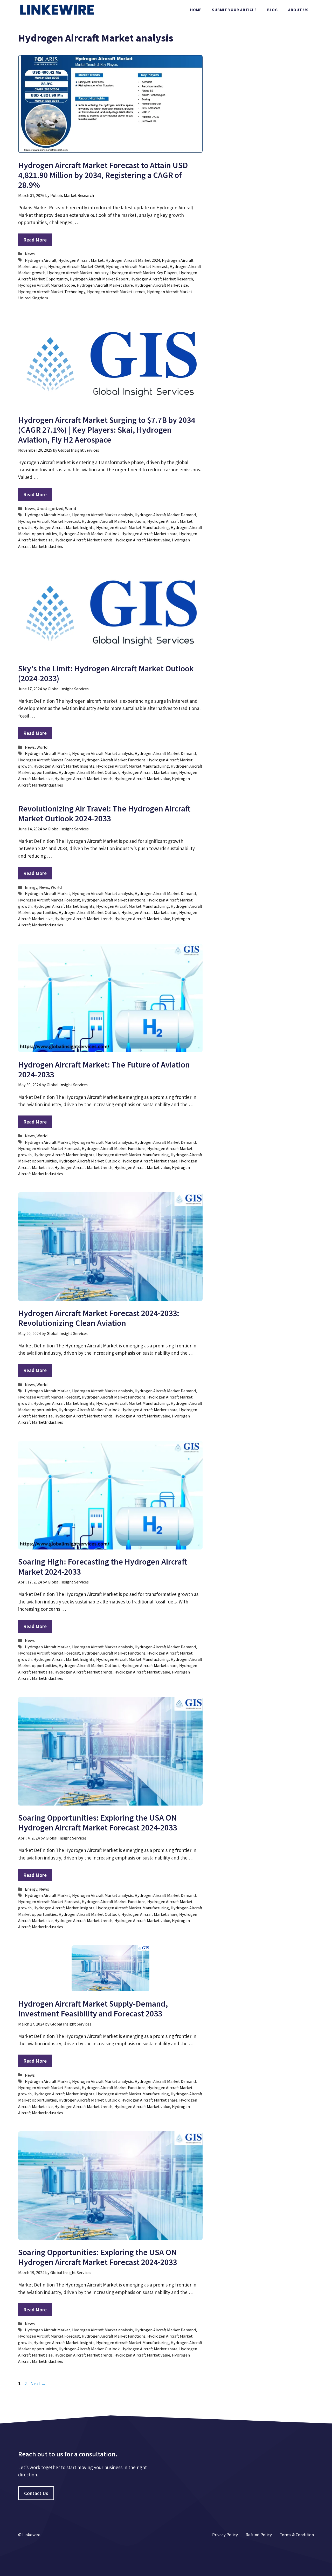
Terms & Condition (297, 2535)
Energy (31, 887)
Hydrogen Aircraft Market (81, 260)
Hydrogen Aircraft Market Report (99, 279)
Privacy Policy (225, 2535)
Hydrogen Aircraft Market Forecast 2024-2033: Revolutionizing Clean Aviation (99, 1318)
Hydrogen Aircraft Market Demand (165, 515)
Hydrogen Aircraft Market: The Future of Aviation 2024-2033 (104, 1070)
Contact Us (36, 2493)
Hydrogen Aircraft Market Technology (52, 292)
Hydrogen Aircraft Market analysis (102, 515)
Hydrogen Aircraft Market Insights (64, 527)
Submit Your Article (234, 10)
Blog (272, 10)
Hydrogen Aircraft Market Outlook (89, 534)
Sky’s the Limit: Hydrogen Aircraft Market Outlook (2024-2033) (106, 673)
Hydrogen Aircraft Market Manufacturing (133, 527)
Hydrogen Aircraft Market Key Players (144, 273)
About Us (298, 10)
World (71, 508)
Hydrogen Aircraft (41, 260)
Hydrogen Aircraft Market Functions (114, 521)
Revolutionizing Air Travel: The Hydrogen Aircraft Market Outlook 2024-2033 (104, 814)
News (30, 254)
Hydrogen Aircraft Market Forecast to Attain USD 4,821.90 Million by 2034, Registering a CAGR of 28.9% (103, 175)
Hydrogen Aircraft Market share (105, 285)
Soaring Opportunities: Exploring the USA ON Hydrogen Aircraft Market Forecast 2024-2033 (98, 1823)
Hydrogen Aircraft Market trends (116, 292)
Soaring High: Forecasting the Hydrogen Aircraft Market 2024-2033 (103, 1567)
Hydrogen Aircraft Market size (161, 285)
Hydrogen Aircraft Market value (142, 540)
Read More (35, 240)
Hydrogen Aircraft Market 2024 (133, 260)
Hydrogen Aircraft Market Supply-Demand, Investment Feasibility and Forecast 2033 (93, 2009)
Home (196, 10)
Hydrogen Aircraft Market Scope (47, 285)
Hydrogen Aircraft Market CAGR (76, 266)
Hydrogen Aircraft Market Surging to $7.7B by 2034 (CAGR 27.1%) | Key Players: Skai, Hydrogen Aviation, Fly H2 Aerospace (107, 430)
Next (38, 2384)
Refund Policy (259, 2535)
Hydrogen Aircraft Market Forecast (137, 266)
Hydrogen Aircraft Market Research (162, 279)
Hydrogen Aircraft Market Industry (78, 273)
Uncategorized (50, 508)
